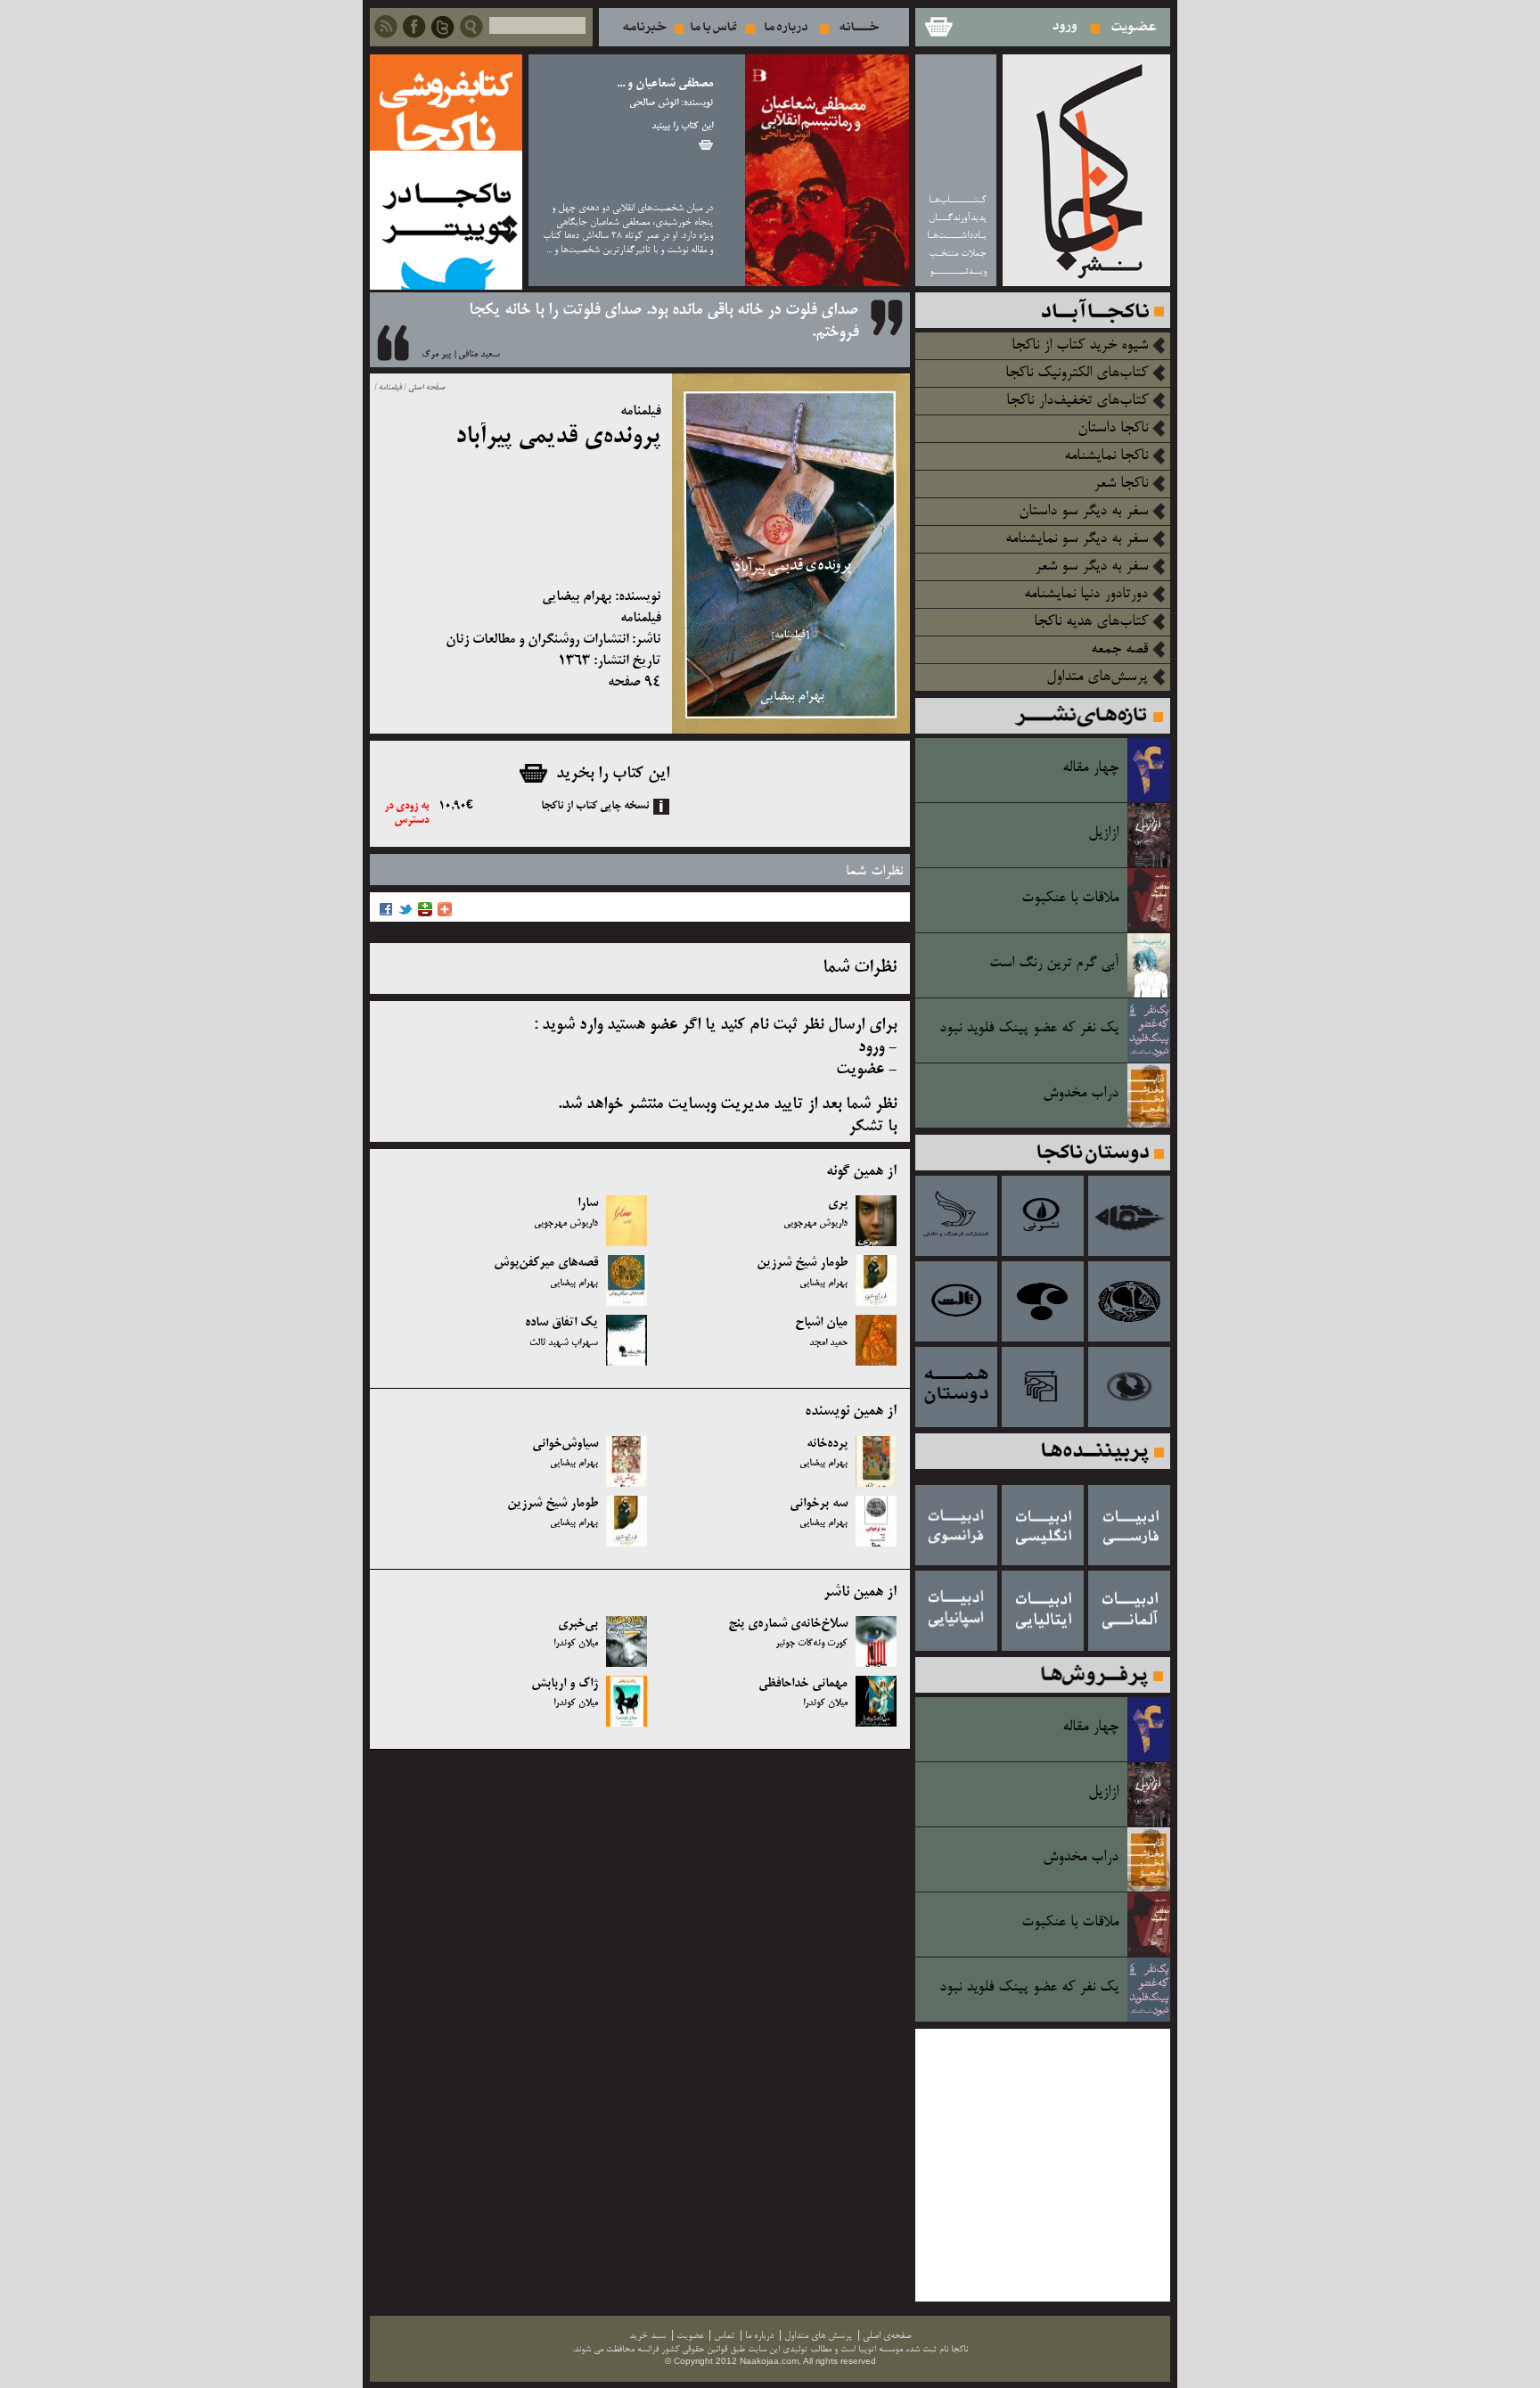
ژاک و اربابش (565, 1684)
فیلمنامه (389, 388)
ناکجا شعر (1121, 484)
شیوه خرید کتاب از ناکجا (1080, 346)
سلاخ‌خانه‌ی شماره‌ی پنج (788, 1624)
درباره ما (786, 27)
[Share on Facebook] (386, 914)
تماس (714, 27)
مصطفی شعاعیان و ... (665, 84)
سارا (588, 1203)
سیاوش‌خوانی (565, 1444)
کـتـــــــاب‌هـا (958, 200)
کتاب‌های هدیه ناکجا (1091, 622)
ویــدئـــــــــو (958, 271)
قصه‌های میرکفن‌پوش (546, 1263)
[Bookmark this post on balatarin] (425, 914)
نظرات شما (874, 872)
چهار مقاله (1090, 768)
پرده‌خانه (827, 1444)
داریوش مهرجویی (815, 1224)
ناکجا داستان (1113, 429)
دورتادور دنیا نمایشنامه (1086, 595)
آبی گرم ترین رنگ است (1054, 964)
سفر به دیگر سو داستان (1083, 512)
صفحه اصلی (427, 388)
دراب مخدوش (1081, 1094)
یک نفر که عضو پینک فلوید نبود (1029, 1029)
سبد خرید (938, 27)
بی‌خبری (578, 1624)
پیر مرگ (436, 355)
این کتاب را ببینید (682, 127)
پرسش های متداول (818, 2336)
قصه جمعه (1119, 650)
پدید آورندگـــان (958, 218)
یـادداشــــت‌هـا (957, 236)
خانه (860, 27)
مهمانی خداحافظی (803, 1684)
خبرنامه (644, 27)
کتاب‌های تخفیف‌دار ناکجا (1077, 401)
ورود (1065, 27)
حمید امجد (828, 1343)
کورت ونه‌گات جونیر (811, 1644)
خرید (706, 145)
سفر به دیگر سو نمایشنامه (1077, 539)
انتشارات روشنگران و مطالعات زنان (537, 640)
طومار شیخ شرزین (802, 1263)
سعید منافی (479, 355)
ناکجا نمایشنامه (1106, 456)
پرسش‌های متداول (1097, 677)
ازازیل (1103, 833)
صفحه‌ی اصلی (887, 2336)
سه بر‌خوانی (819, 1504)
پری (838, 1203)
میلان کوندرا (576, 1644)
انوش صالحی (654, 103)
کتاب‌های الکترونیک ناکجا (1077, 373)
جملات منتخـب (958, 254)
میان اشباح (821, 1323)
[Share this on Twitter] (405, 914)
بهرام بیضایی (577, 597)
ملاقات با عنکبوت (1070, 899)
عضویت (1134, 27)
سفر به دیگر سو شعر (1091, 567)
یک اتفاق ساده (561, 1323)
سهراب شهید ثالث (564, 1343)
